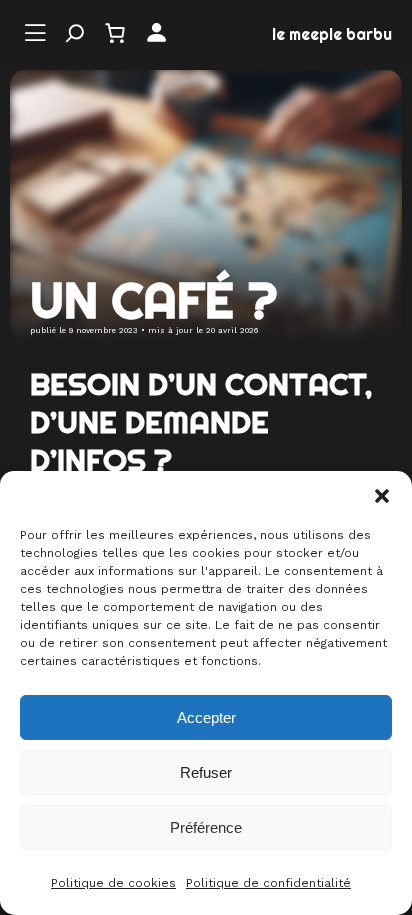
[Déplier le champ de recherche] (75, 33)
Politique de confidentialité (268, 883)
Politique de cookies (113, 883)
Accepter (206, 717)
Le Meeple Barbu (332, 34)
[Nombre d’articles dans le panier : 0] (115, 33)
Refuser (206, 772)
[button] (382, 496)
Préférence (206, 827)
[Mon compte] (156, 33)
